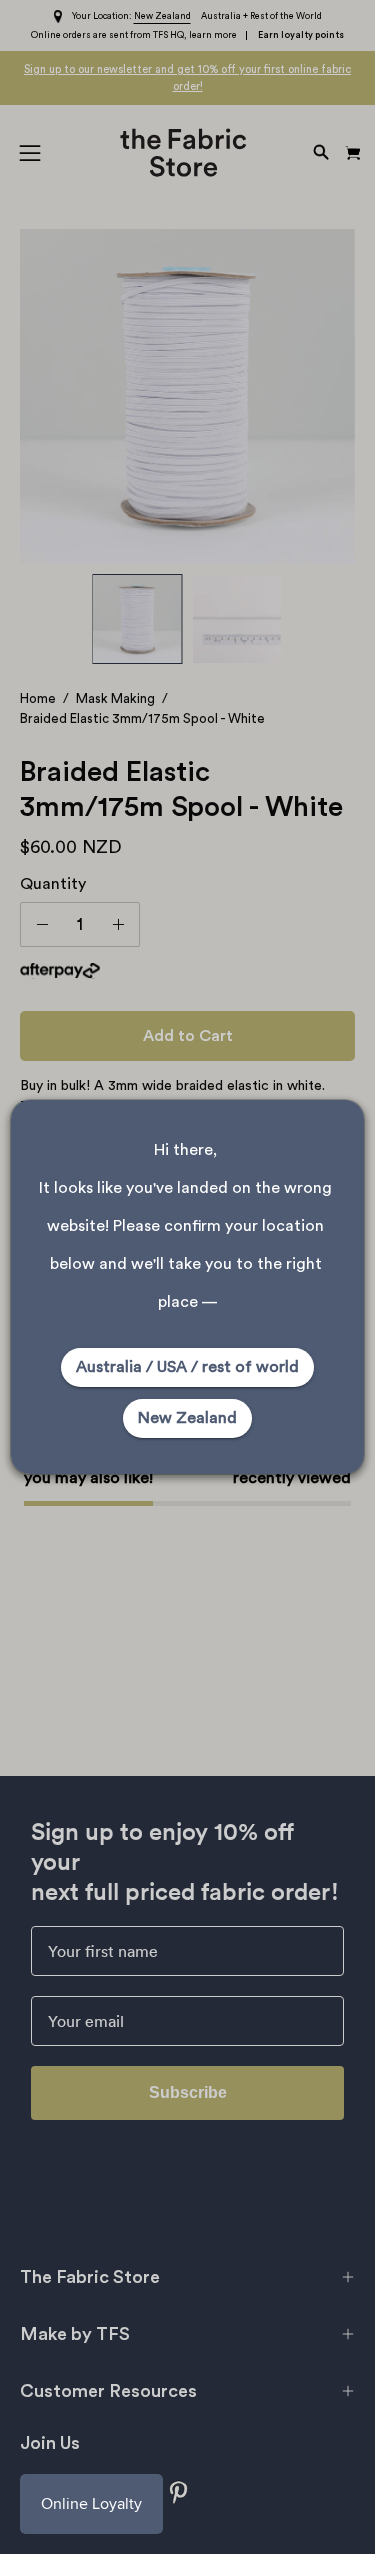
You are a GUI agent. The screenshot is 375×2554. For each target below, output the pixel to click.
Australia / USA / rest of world (187, 1367)
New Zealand (187, 1418)
